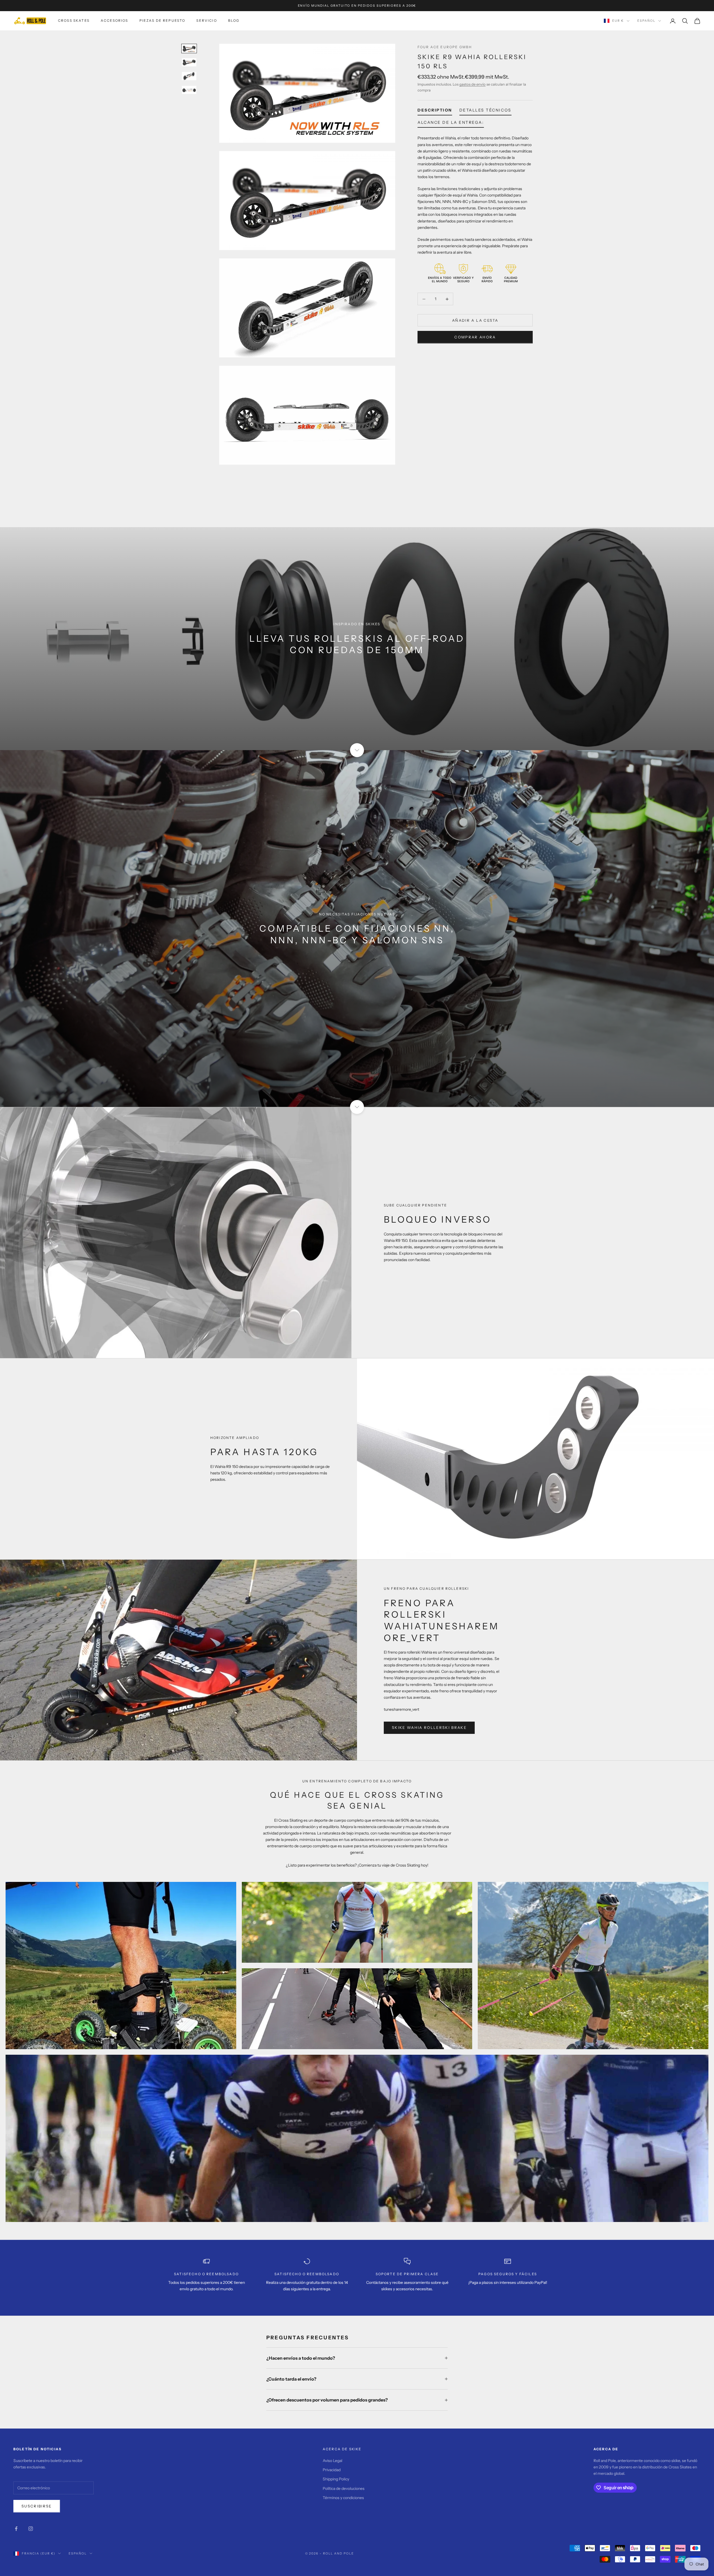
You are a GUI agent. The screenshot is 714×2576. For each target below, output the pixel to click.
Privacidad (332, 2470)
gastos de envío (472, 84)
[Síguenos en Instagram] (31, 2529)
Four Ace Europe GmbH (445, 47)
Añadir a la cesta (475, 320)
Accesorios (114, 20)
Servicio (207, 20)
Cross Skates (74, 20)
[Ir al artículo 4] (189, 90)
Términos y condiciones (343, 2498)
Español (646, 21)
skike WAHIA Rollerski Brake (429, 1727)
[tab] (435, 111)
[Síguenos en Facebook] (16, 2529)
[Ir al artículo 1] (189, 49)
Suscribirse (37, 2506)
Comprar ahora (475, 337)
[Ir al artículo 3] (189, 76)
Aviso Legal (332, 2461)
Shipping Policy (336, 2479)
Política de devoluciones (344, 2488)
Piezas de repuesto (162, 20)
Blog (234, 20)
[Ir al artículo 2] (189, 62)
